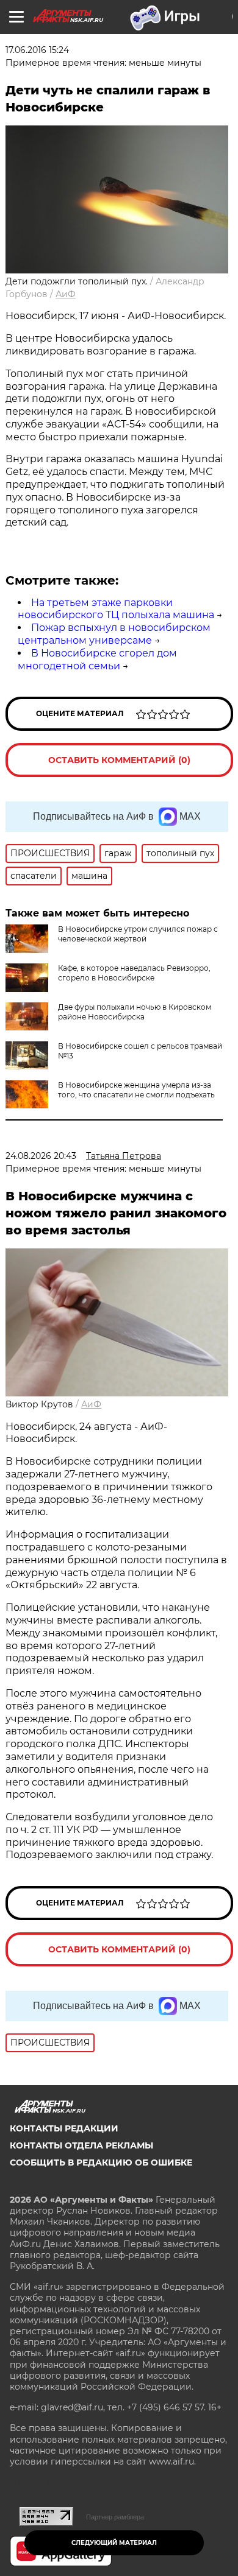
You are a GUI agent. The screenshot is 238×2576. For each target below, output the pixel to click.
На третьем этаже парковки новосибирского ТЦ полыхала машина (116, 609)
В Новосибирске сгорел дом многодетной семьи (97, 660)
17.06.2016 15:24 (37, 50)
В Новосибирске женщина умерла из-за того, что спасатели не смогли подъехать (136, 1090)
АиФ (66, 294)
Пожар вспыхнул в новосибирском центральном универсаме (114, 634)
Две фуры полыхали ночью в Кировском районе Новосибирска (135, 1012)
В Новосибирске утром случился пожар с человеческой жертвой (138, 934)
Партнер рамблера (115, 2517)
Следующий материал (114, 2543)
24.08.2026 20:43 (41, 1156)
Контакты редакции (64, 2128)
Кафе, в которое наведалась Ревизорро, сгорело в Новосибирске (134, 973)
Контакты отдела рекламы (81, 2145)
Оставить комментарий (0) (119, 760)
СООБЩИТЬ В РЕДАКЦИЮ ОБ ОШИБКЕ (101, 2163)
